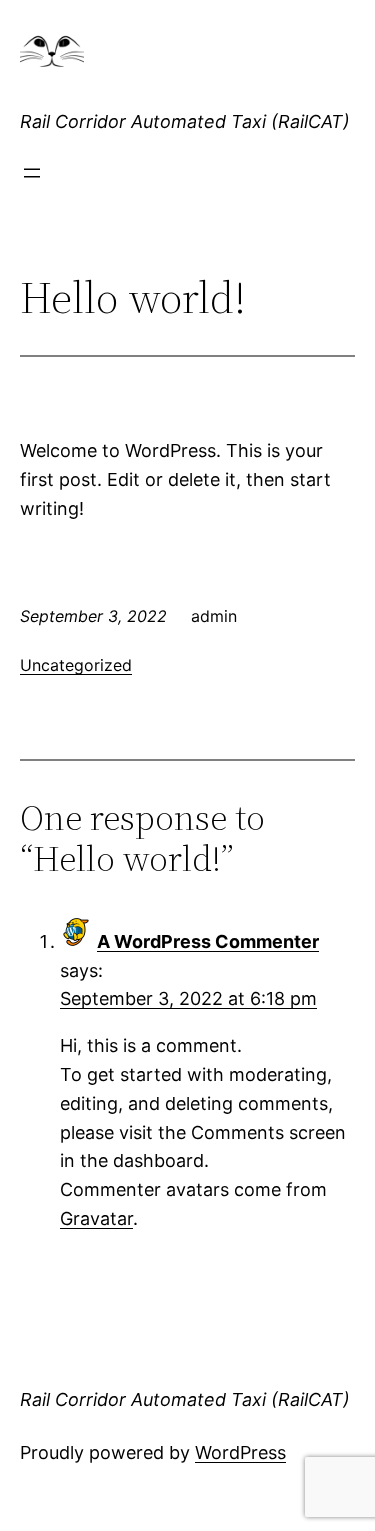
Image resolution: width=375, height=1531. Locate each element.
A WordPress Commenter (208, 941)
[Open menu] (32, 173)
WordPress (240, 1452)
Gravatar (96, 1218)
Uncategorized (76, 665)
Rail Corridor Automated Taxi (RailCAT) (185, 121)
